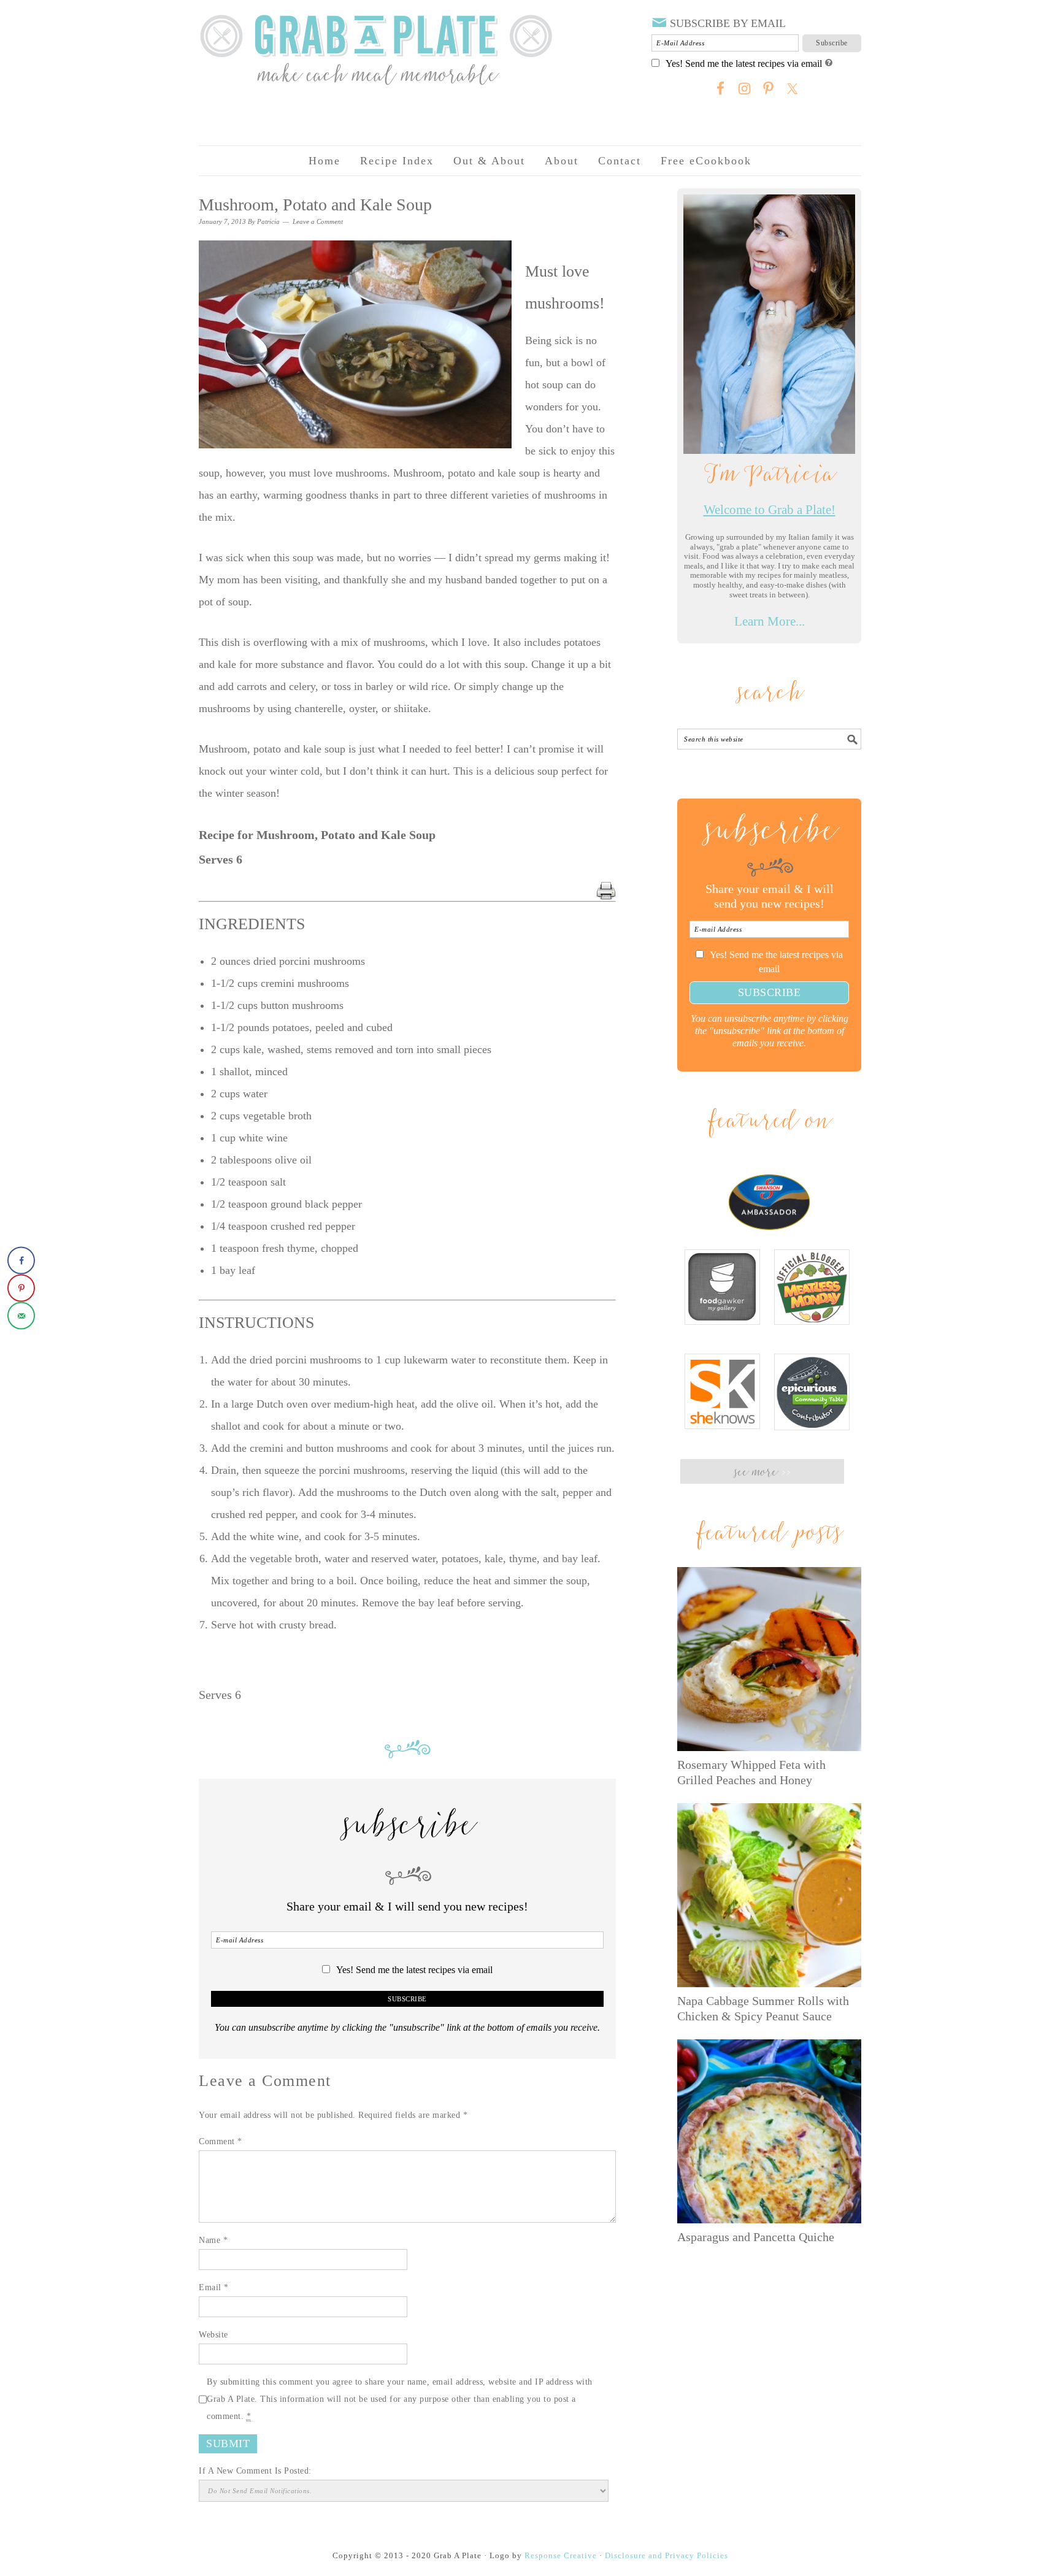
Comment (221, 2141)
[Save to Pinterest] (21, 1288)
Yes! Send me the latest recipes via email (744, 64)
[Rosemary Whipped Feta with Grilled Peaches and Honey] (769, 1659)
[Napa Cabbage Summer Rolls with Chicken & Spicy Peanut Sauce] (769, 1895)
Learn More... (770, 621)
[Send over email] (21, 1316)
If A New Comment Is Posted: (255, 2471)
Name (213, 2240)
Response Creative (561, 2555)
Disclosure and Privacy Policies (666, 2555)
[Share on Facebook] (21, 1261)
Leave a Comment (318, 221)
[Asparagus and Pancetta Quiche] (769, 2131)
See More (762, 1473)
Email (214, 2287)
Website (213, 2335)
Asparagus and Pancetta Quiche (756, 2237)
